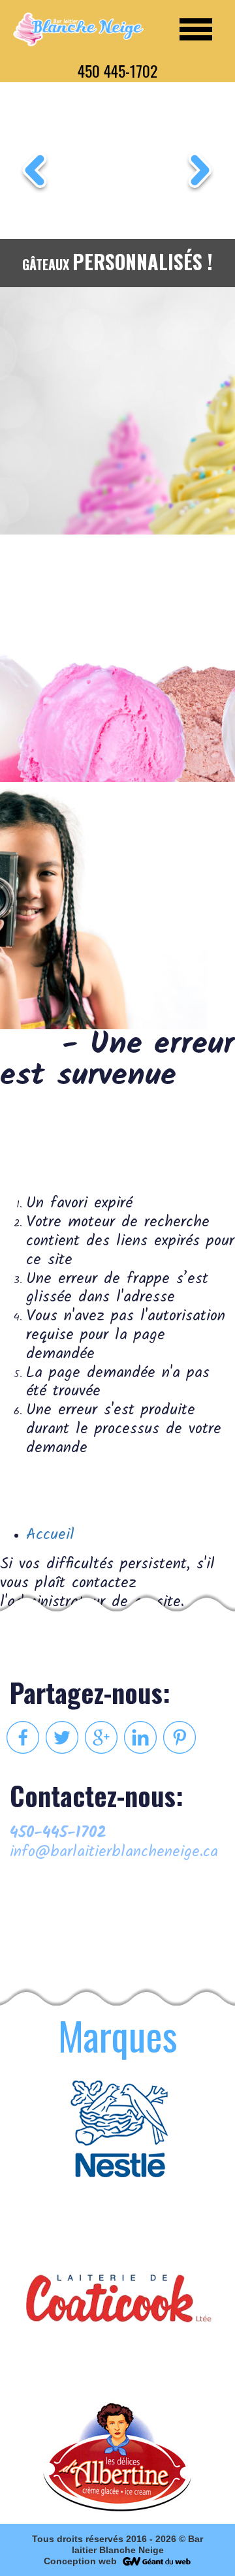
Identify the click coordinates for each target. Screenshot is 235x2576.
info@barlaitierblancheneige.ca (114, 1853)
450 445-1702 (117, 70)
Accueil (50, 1535)
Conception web (80, 2561)
